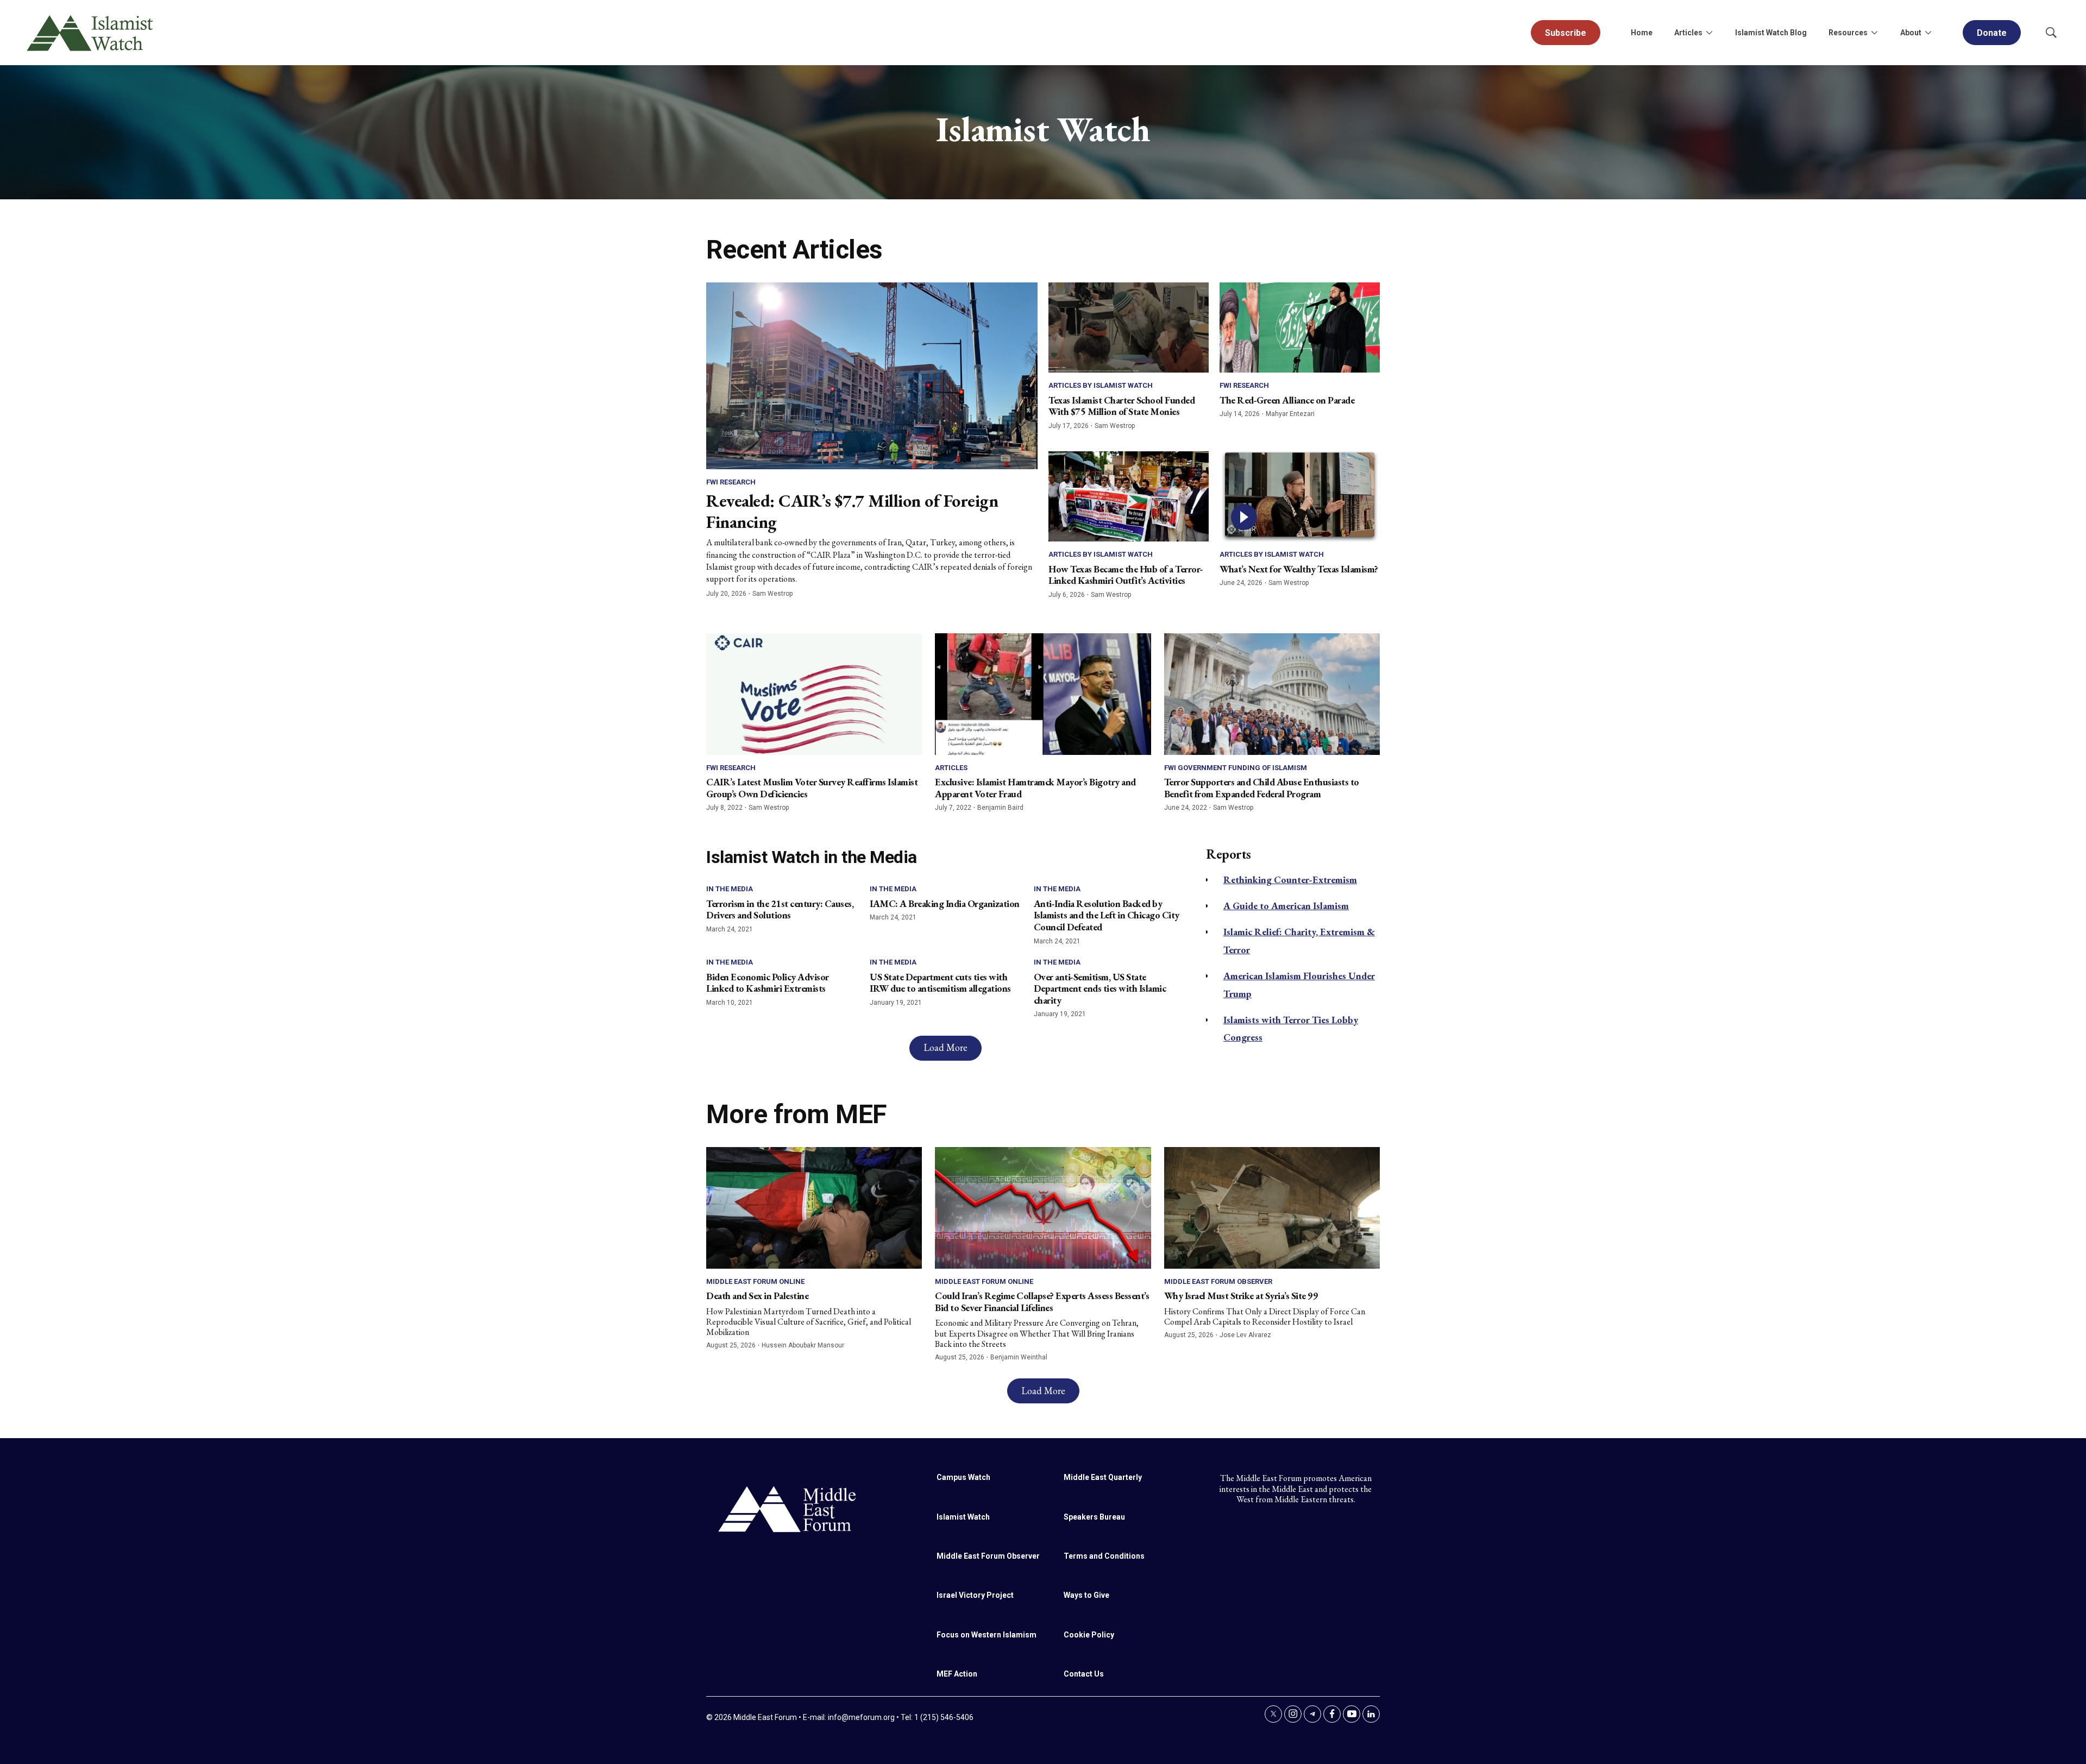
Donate (1992, 33)
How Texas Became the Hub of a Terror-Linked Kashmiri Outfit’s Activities (1126, 575)
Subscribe (1566, 33)
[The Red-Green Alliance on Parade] (1300, 327)
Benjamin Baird (1000, 808)
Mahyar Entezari (1290, 414)
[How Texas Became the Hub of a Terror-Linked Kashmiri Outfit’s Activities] (1129, 496)
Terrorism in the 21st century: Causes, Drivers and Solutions (780, 909)
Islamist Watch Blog (1771, 33)
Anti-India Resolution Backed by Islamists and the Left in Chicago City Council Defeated (1107, 915)
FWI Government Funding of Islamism (1236, 768)
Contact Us (1084, 1674)
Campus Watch (963, 1477)
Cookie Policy (1089, 1635)
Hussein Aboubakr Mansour (803, 1345)
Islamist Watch (963, 1517)
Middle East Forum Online (755, 1281)
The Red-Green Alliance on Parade (1287, 400)
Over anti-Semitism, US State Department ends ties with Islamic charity (1100, 988)
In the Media (730, 889)
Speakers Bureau (1094, 1517)
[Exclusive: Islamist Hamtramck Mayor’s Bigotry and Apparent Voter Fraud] (1043, 694)
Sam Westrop (772, 594)
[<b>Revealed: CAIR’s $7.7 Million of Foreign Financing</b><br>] (872, 376)
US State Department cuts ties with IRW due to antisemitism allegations (940, 983)
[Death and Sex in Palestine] (814, 1208)
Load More (945, 1047)
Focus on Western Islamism (987, 1635)
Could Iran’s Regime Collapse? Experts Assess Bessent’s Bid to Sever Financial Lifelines (1042, 1302)
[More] (1709, 33)
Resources (1848, 33)
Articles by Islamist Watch (1101, 385)
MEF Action (957, 1674)
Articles (951, 768)
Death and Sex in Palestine (757, 1296)
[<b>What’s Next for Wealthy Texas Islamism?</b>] (1300, 496)
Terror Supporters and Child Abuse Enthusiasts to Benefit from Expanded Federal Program (1262, 788)
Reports (1229, 854)
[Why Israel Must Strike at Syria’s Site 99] (1272, 1208)
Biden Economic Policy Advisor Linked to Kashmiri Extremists (768, 983)
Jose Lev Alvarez (1245, 1335)
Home (1642, 33)
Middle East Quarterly (1103, 1477)
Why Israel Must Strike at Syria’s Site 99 (1241, 1296)
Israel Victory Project (975, 1595)
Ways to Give (1086, 1595)
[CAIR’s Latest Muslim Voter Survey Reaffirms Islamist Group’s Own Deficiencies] (814, 694)
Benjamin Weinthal (1019, 1357)
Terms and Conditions (1104, 1556)
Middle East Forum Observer (1218, 1281)
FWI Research (731, 482)
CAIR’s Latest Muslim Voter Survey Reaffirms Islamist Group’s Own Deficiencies (812, 788)
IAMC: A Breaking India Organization (945, 903)
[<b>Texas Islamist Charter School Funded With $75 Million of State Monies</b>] (1129, 327)
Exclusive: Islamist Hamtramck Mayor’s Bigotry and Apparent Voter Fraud (1035, 788)
